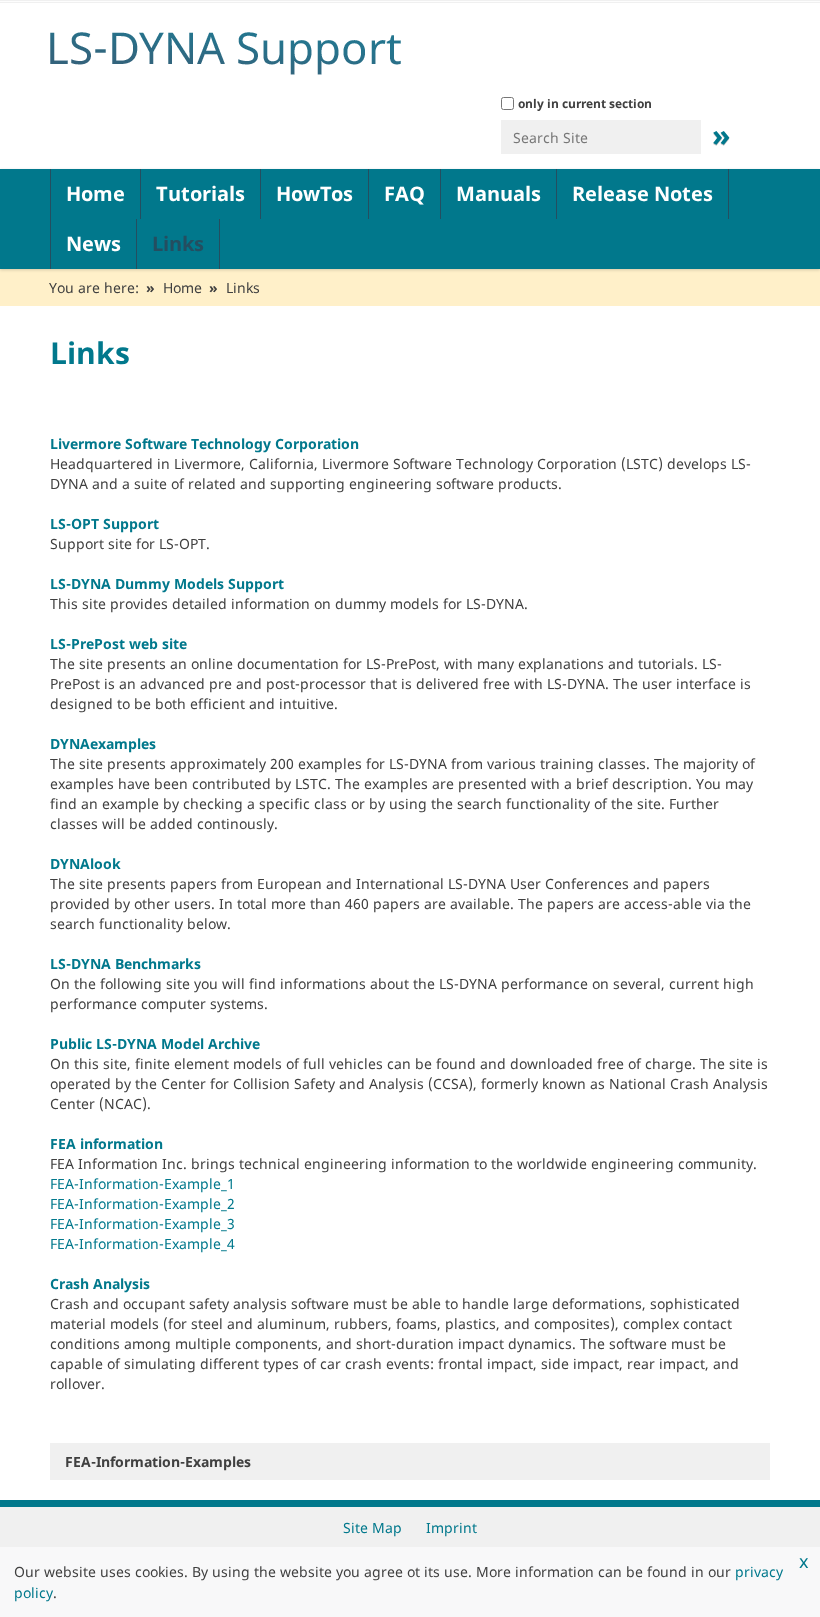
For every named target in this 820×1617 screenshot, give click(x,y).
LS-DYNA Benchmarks (125, 963)
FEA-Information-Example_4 (142, 1243)
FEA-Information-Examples (158, 1461)
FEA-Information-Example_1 (142, 1183)
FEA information (106, 1143)
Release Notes (642, 193)
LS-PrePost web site (118, 643)
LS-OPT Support (104, 523)
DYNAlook (85, 863)
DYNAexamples (103, 743)
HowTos (314, 193)
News (93, 243)
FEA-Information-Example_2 (142, 1203)
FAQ (404, 193)
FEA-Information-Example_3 (142, 1223)
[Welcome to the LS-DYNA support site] (290, 48)
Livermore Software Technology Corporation (204, 443)
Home (95, 193)
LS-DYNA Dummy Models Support (167, 583)
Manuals (498, 193)
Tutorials (200, 193)
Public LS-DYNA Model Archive (155, 1043)
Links (178, 243)
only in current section (585, 103)
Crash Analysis (100, 1283)
